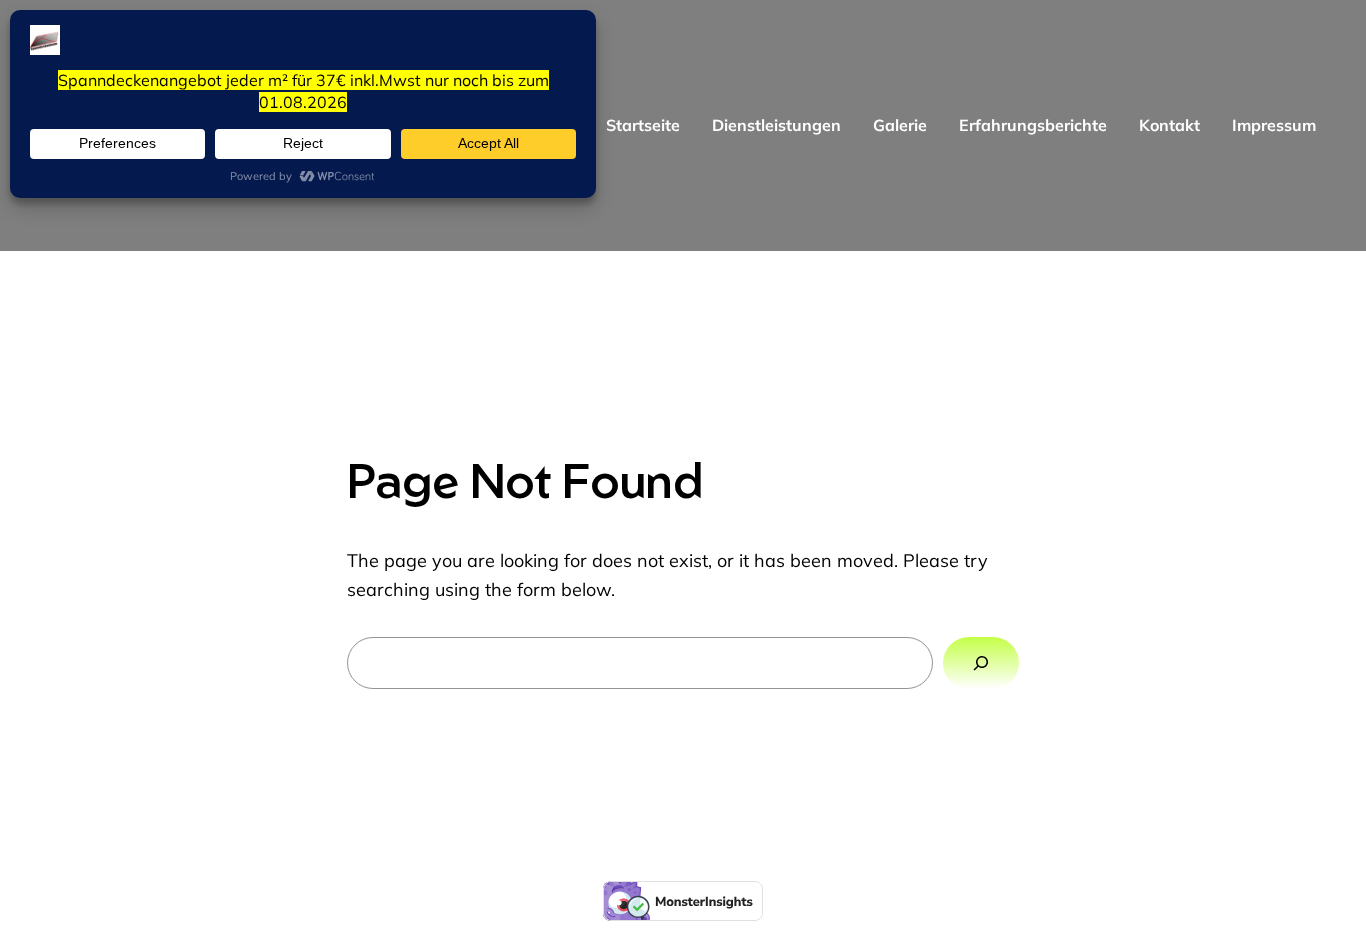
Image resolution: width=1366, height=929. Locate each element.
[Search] (981, 663)
